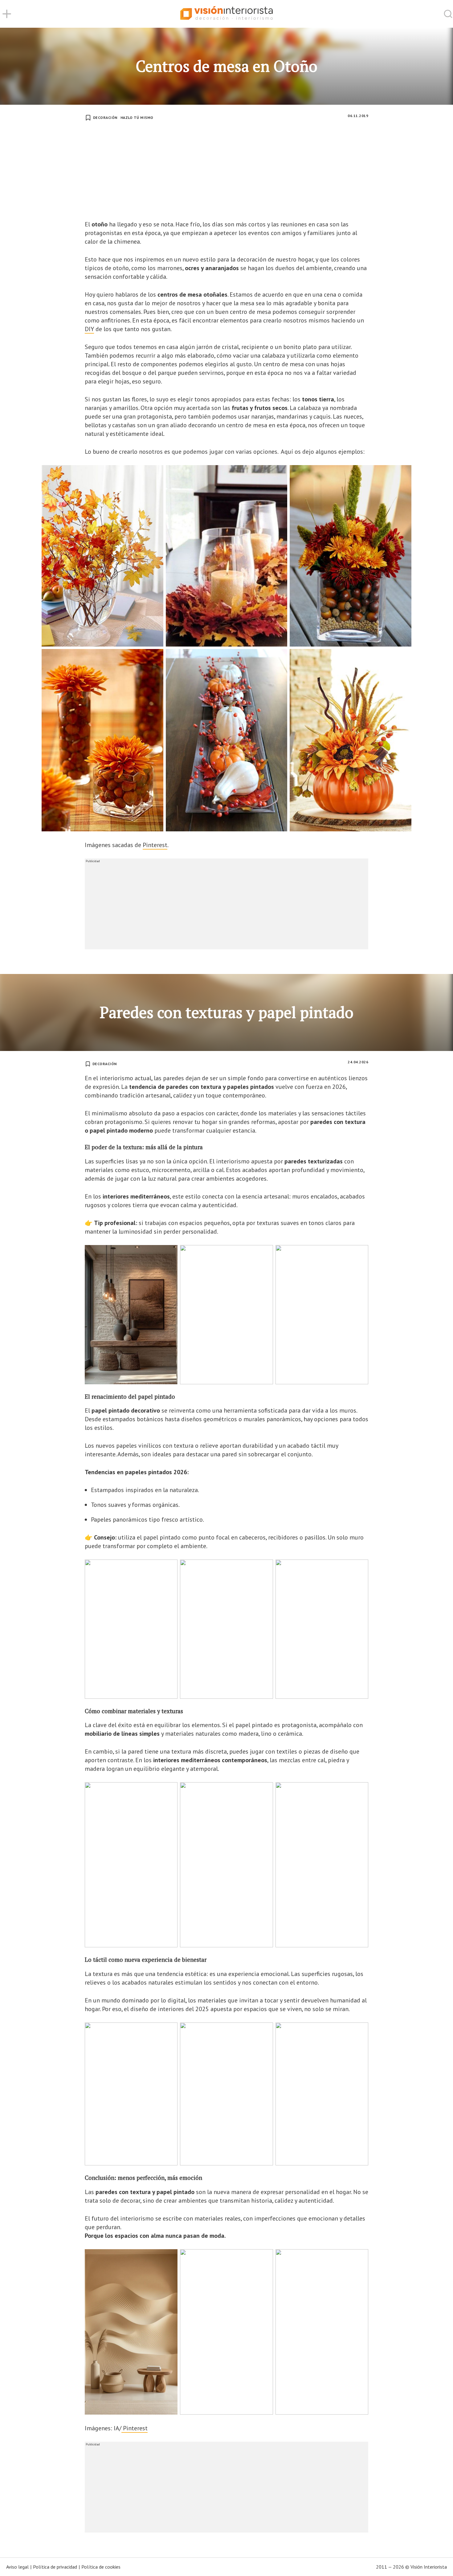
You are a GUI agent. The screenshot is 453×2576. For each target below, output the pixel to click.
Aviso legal (17, 2567)
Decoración (105, 118)
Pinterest (155, 845)
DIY (89, 329)
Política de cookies (101, 2567)
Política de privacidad (55, 2567)
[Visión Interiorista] (226, 14)
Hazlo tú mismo (137, 118)
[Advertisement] (226, 174)
